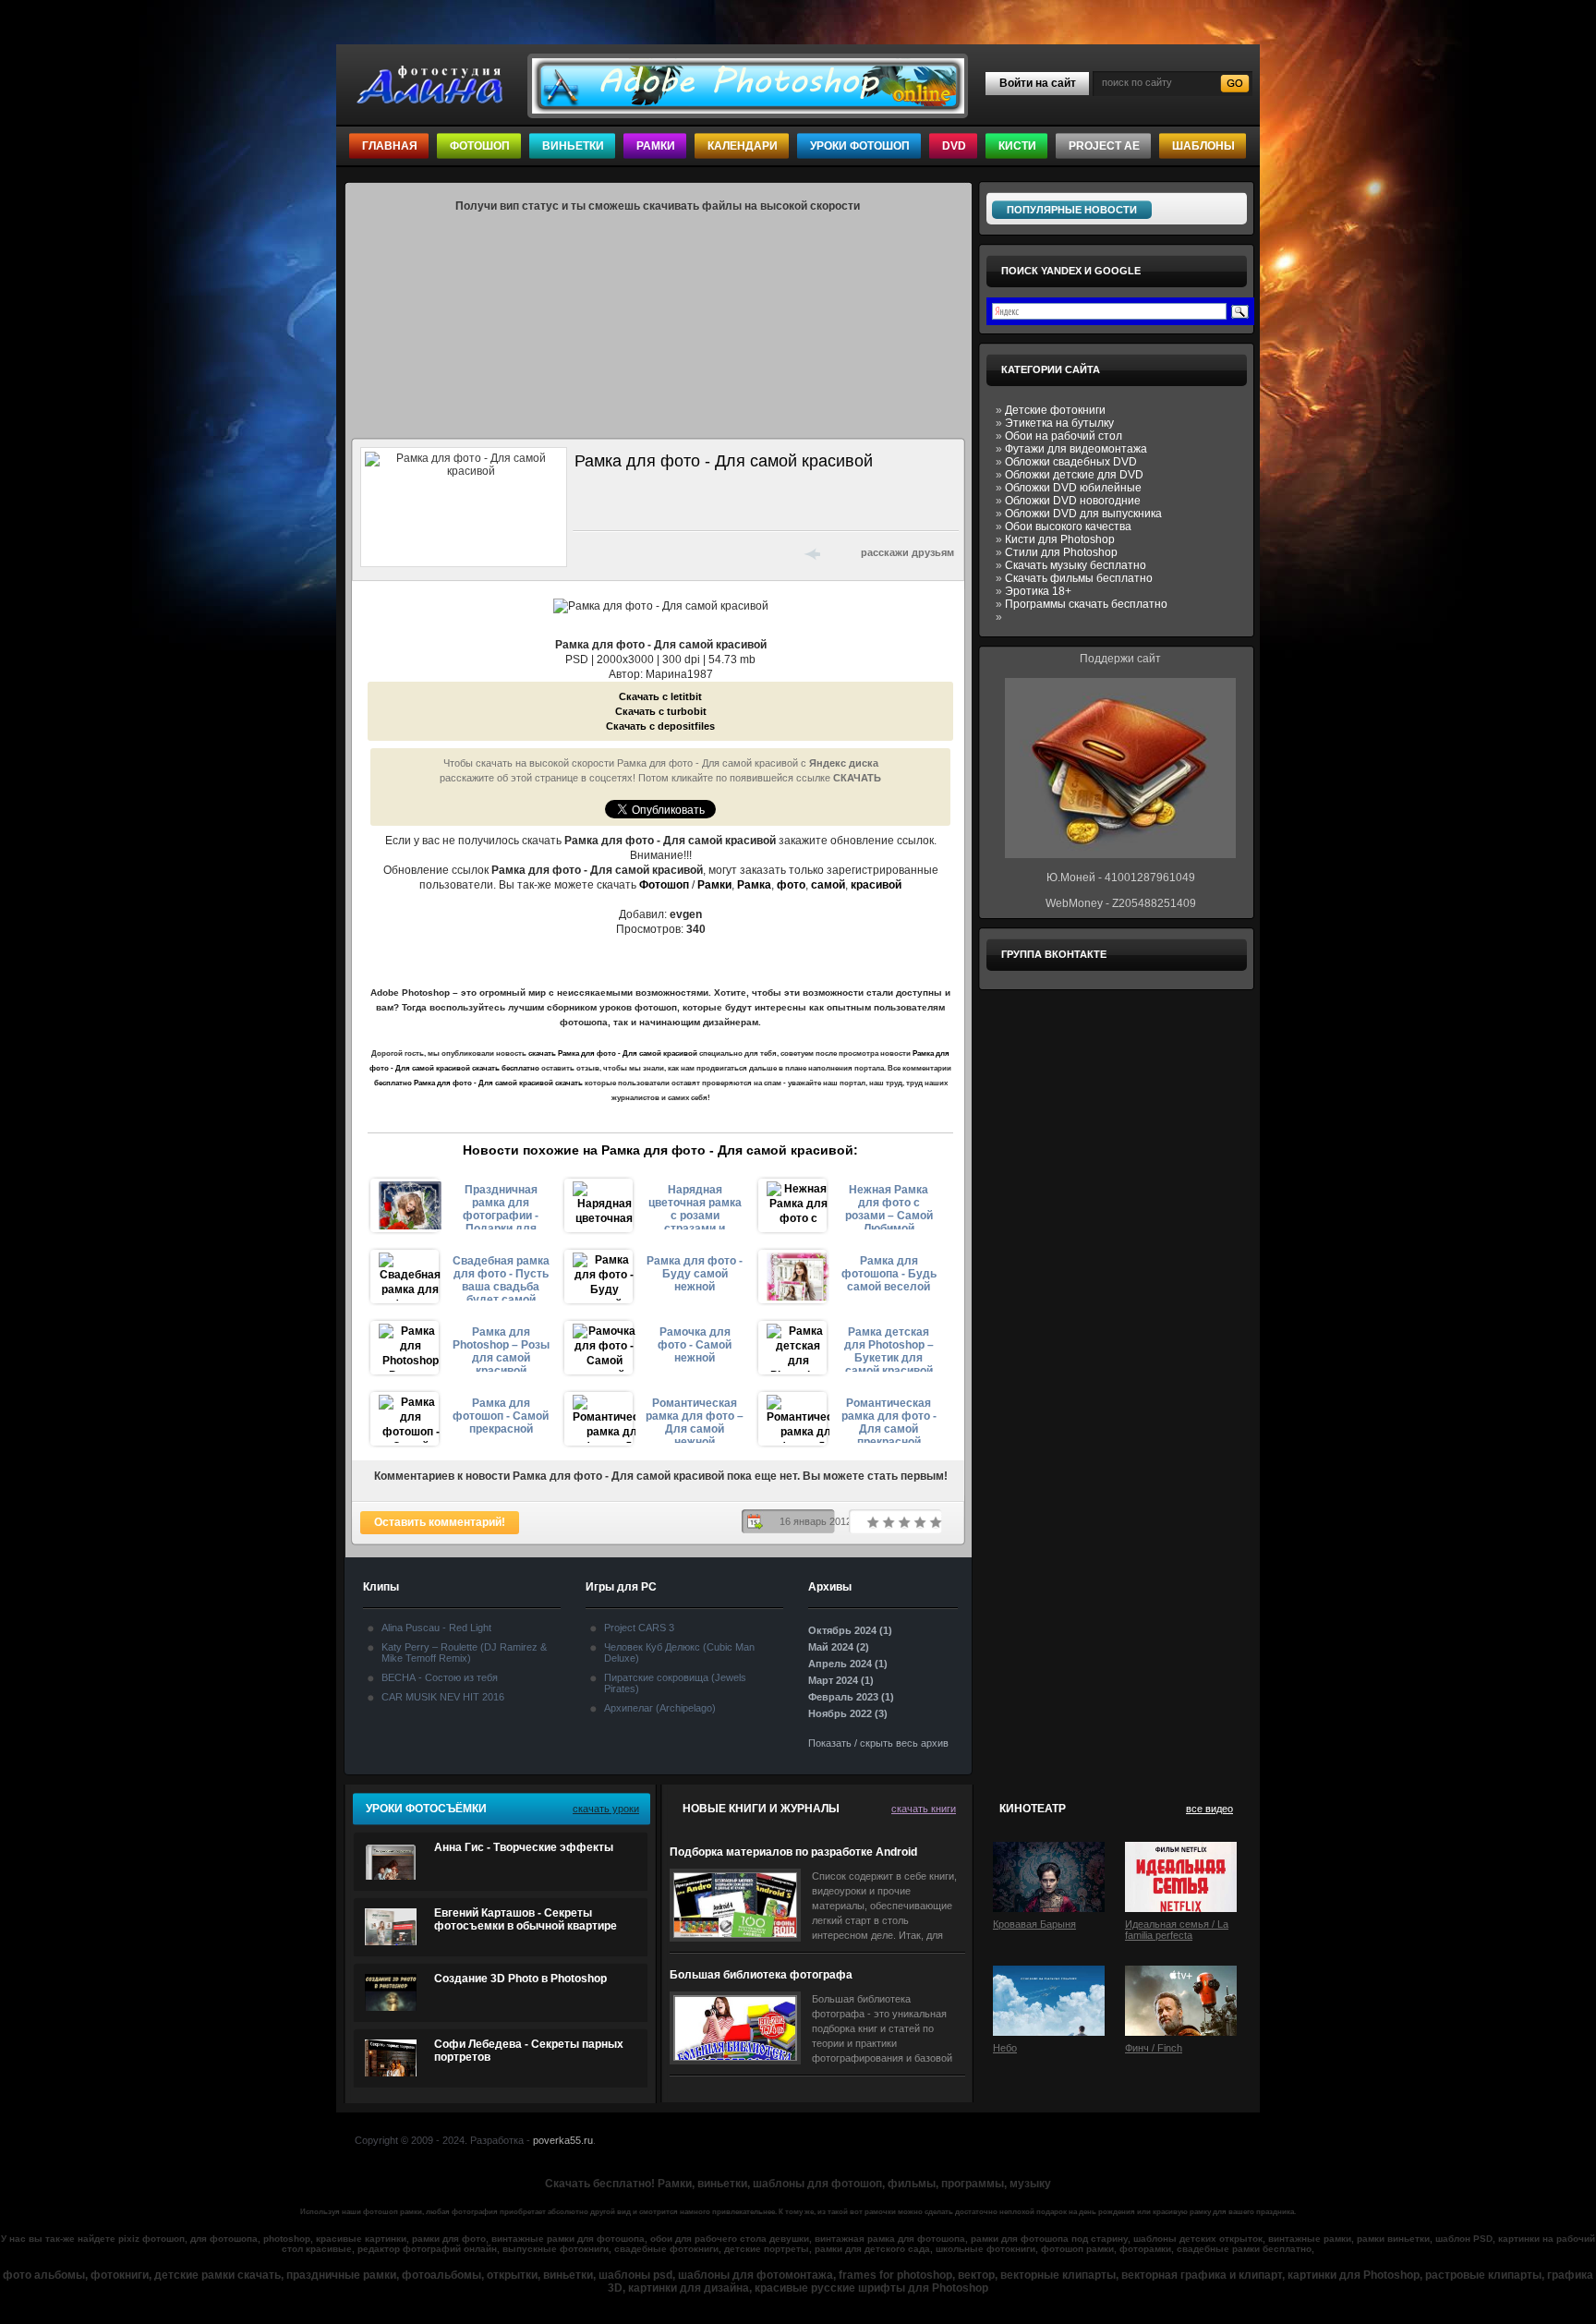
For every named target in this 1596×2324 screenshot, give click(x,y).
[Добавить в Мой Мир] (706, 552)
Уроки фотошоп (860, 146)
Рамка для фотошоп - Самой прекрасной (501, 1416)
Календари (743, 146)
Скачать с (660, 696)
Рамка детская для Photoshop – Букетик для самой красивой (889, 1349)
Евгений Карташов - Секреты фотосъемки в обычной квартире (526, 1919)
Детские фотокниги (1055, 410)
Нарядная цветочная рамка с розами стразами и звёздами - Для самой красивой (695, 1206)
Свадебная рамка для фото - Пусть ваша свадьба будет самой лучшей (501, 1277)
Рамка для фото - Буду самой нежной (695, 1274)
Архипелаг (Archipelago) (660, 1708)
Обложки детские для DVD (1074, 475)
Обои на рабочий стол (1064, 436)
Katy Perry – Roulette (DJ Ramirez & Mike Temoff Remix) (464, 1652)
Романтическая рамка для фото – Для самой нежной (695, 1420)
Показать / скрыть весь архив (878, 1743)
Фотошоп (480, 146)
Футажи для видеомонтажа (1076, 449)
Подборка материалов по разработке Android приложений (793, 1852)
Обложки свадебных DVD (1071, 462)
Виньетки (573, 146)
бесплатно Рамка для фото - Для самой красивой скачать (478, 1083)
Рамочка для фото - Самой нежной (695, 1345)
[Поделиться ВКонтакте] (586, 552)
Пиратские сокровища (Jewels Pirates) (675, 1683)
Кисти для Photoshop (1060, 539)
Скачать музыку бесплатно (1076, 565)
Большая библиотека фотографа (761, 1975)
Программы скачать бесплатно (1086, 604)
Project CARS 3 (639, 1628)
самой (828, 885)
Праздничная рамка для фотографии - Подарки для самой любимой (501, 1206)
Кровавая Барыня (1034, 1924)
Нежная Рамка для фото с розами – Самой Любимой (889, 1206)
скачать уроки (606, 1809)
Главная (390, 146)
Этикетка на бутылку (1059, 423)
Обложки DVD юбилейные (1073, 488)
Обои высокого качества (1068, 527)
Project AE (1104, 146)
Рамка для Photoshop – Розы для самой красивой (501, 1349)
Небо (1005, 2048)
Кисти (1017, 146)
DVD (954, 146)
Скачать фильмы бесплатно (1079, 578)
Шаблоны (1203, 146)
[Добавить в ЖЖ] (754, 552)
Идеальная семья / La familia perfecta (1177, 1930)
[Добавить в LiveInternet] (658, 552)
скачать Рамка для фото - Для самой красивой (613, 1053)
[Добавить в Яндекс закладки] (682, 552)
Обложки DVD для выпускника (1083, 514)
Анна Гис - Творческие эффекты (524, 1847)
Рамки (656, 146)
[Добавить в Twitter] (634, 552)
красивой (876, 885)
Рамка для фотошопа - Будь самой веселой (889, 1274)
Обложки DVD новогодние (1073, 501)
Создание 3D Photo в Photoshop (520, 1979)
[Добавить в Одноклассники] (730, 552)
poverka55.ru (563, 2140)
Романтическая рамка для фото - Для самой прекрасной (889, 1420)
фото (791, 885)
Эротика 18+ (1038, 591)
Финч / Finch (1154, 2048)
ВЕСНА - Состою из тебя (440, 1677)
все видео (1209, 1809)
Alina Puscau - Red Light (436, 1628)
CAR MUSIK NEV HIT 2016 (443, 1697)
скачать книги (924, 1809)
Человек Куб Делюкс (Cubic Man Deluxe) (679, 1652)
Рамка (754, 885)
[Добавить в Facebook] (610, 552)
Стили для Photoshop (1061, 552)
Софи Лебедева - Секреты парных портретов (529, 2051)
